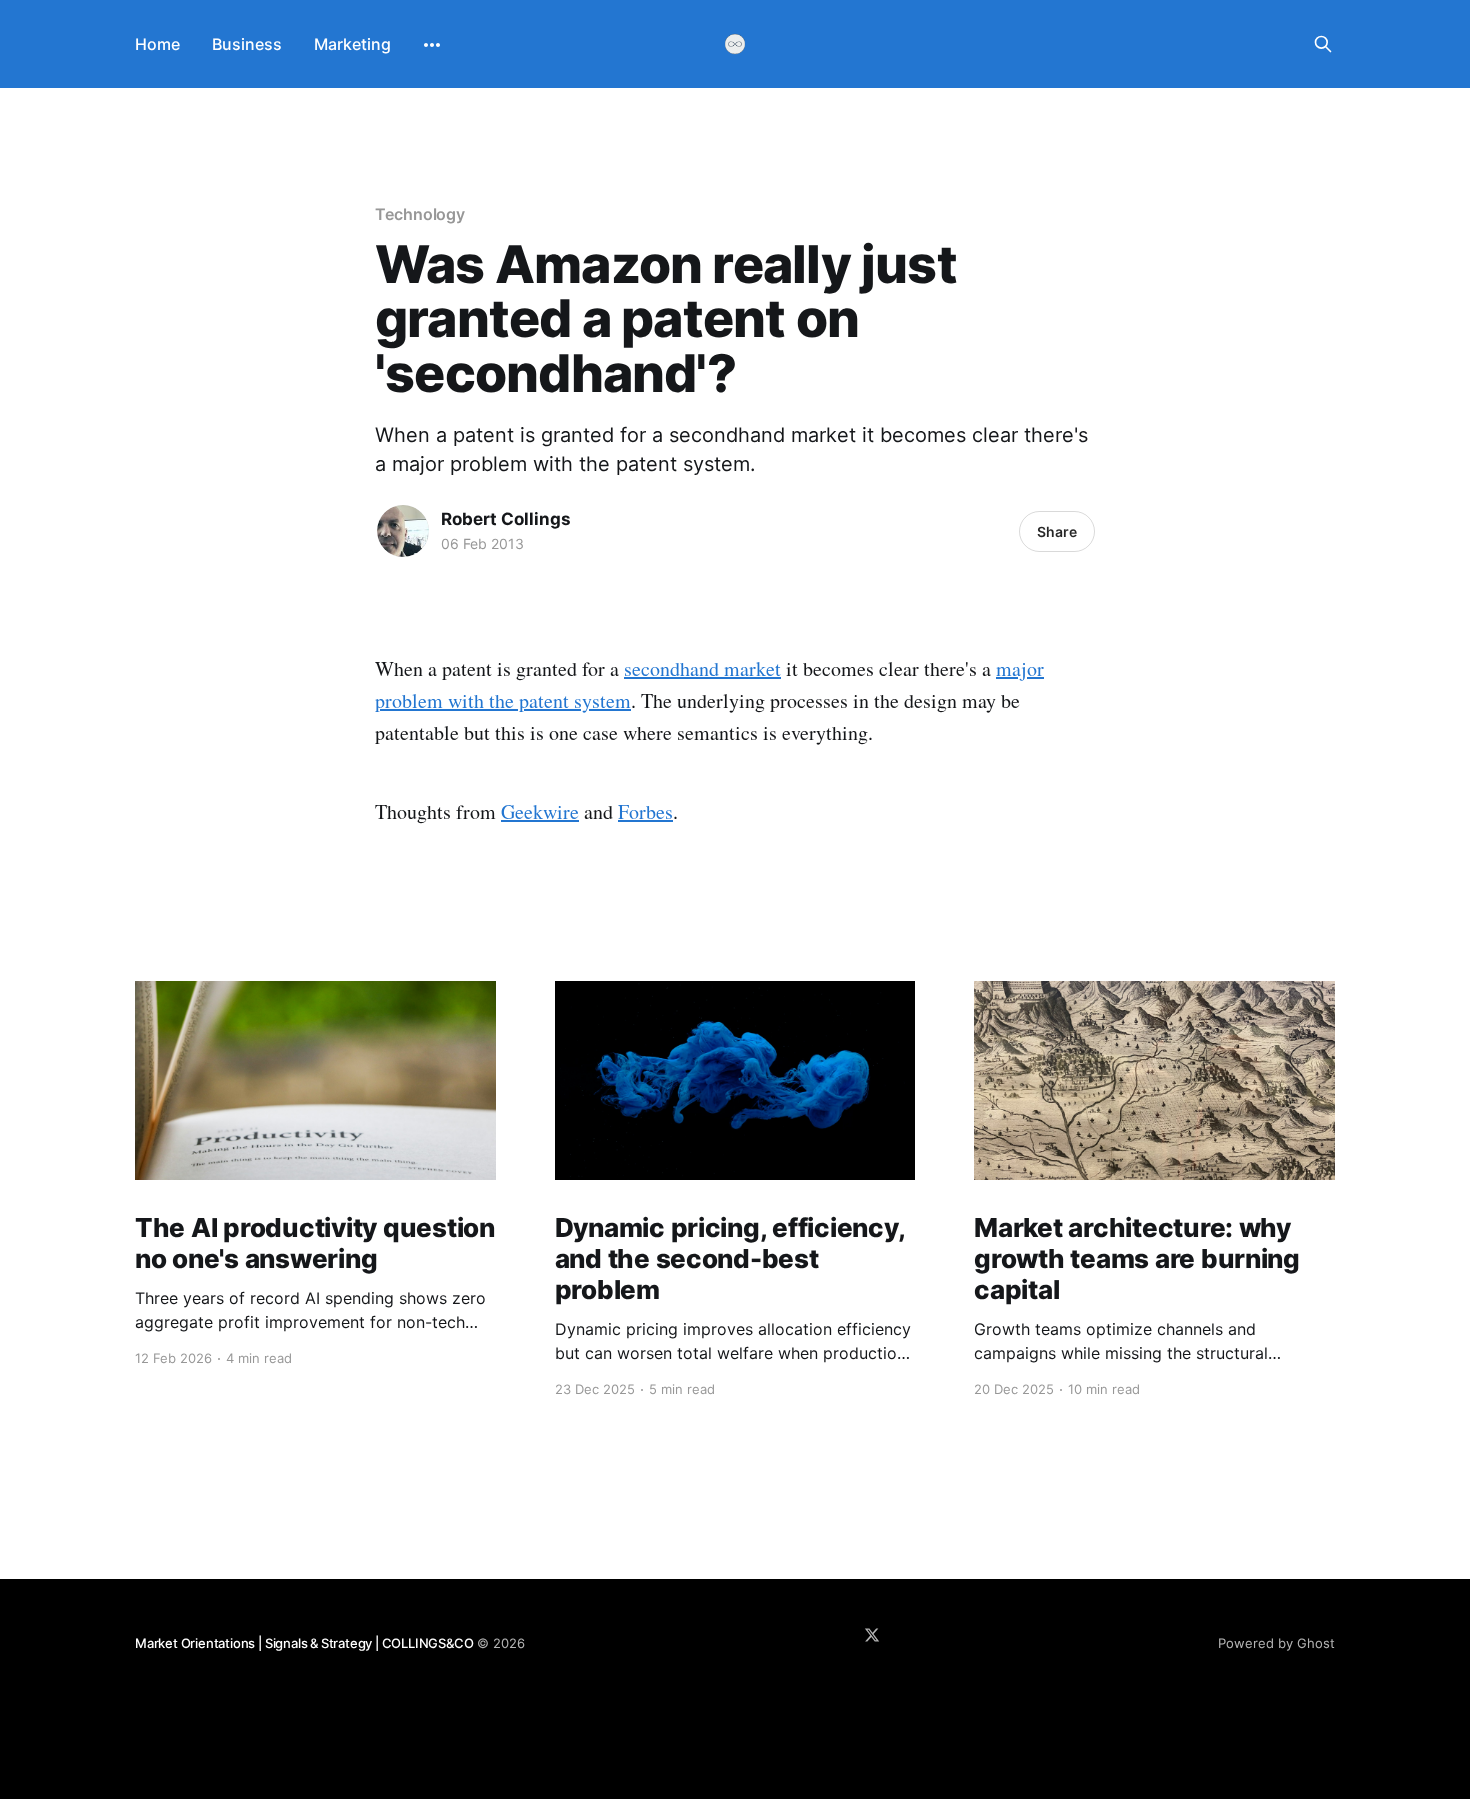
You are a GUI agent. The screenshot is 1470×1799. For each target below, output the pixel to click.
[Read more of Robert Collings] (403, 531)
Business (247, 44)
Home (157, 44)
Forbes (645, 811)
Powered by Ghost (1276, 1643)
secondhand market (702, 668)
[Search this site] (1323, 44)
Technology (420, 214)
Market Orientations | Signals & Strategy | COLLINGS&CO (304, 1643)
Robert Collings (506, 519)
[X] (872, 1635)
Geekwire (540, 811)
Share (1057, 531)
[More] (432, 45)
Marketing (352, 44)
